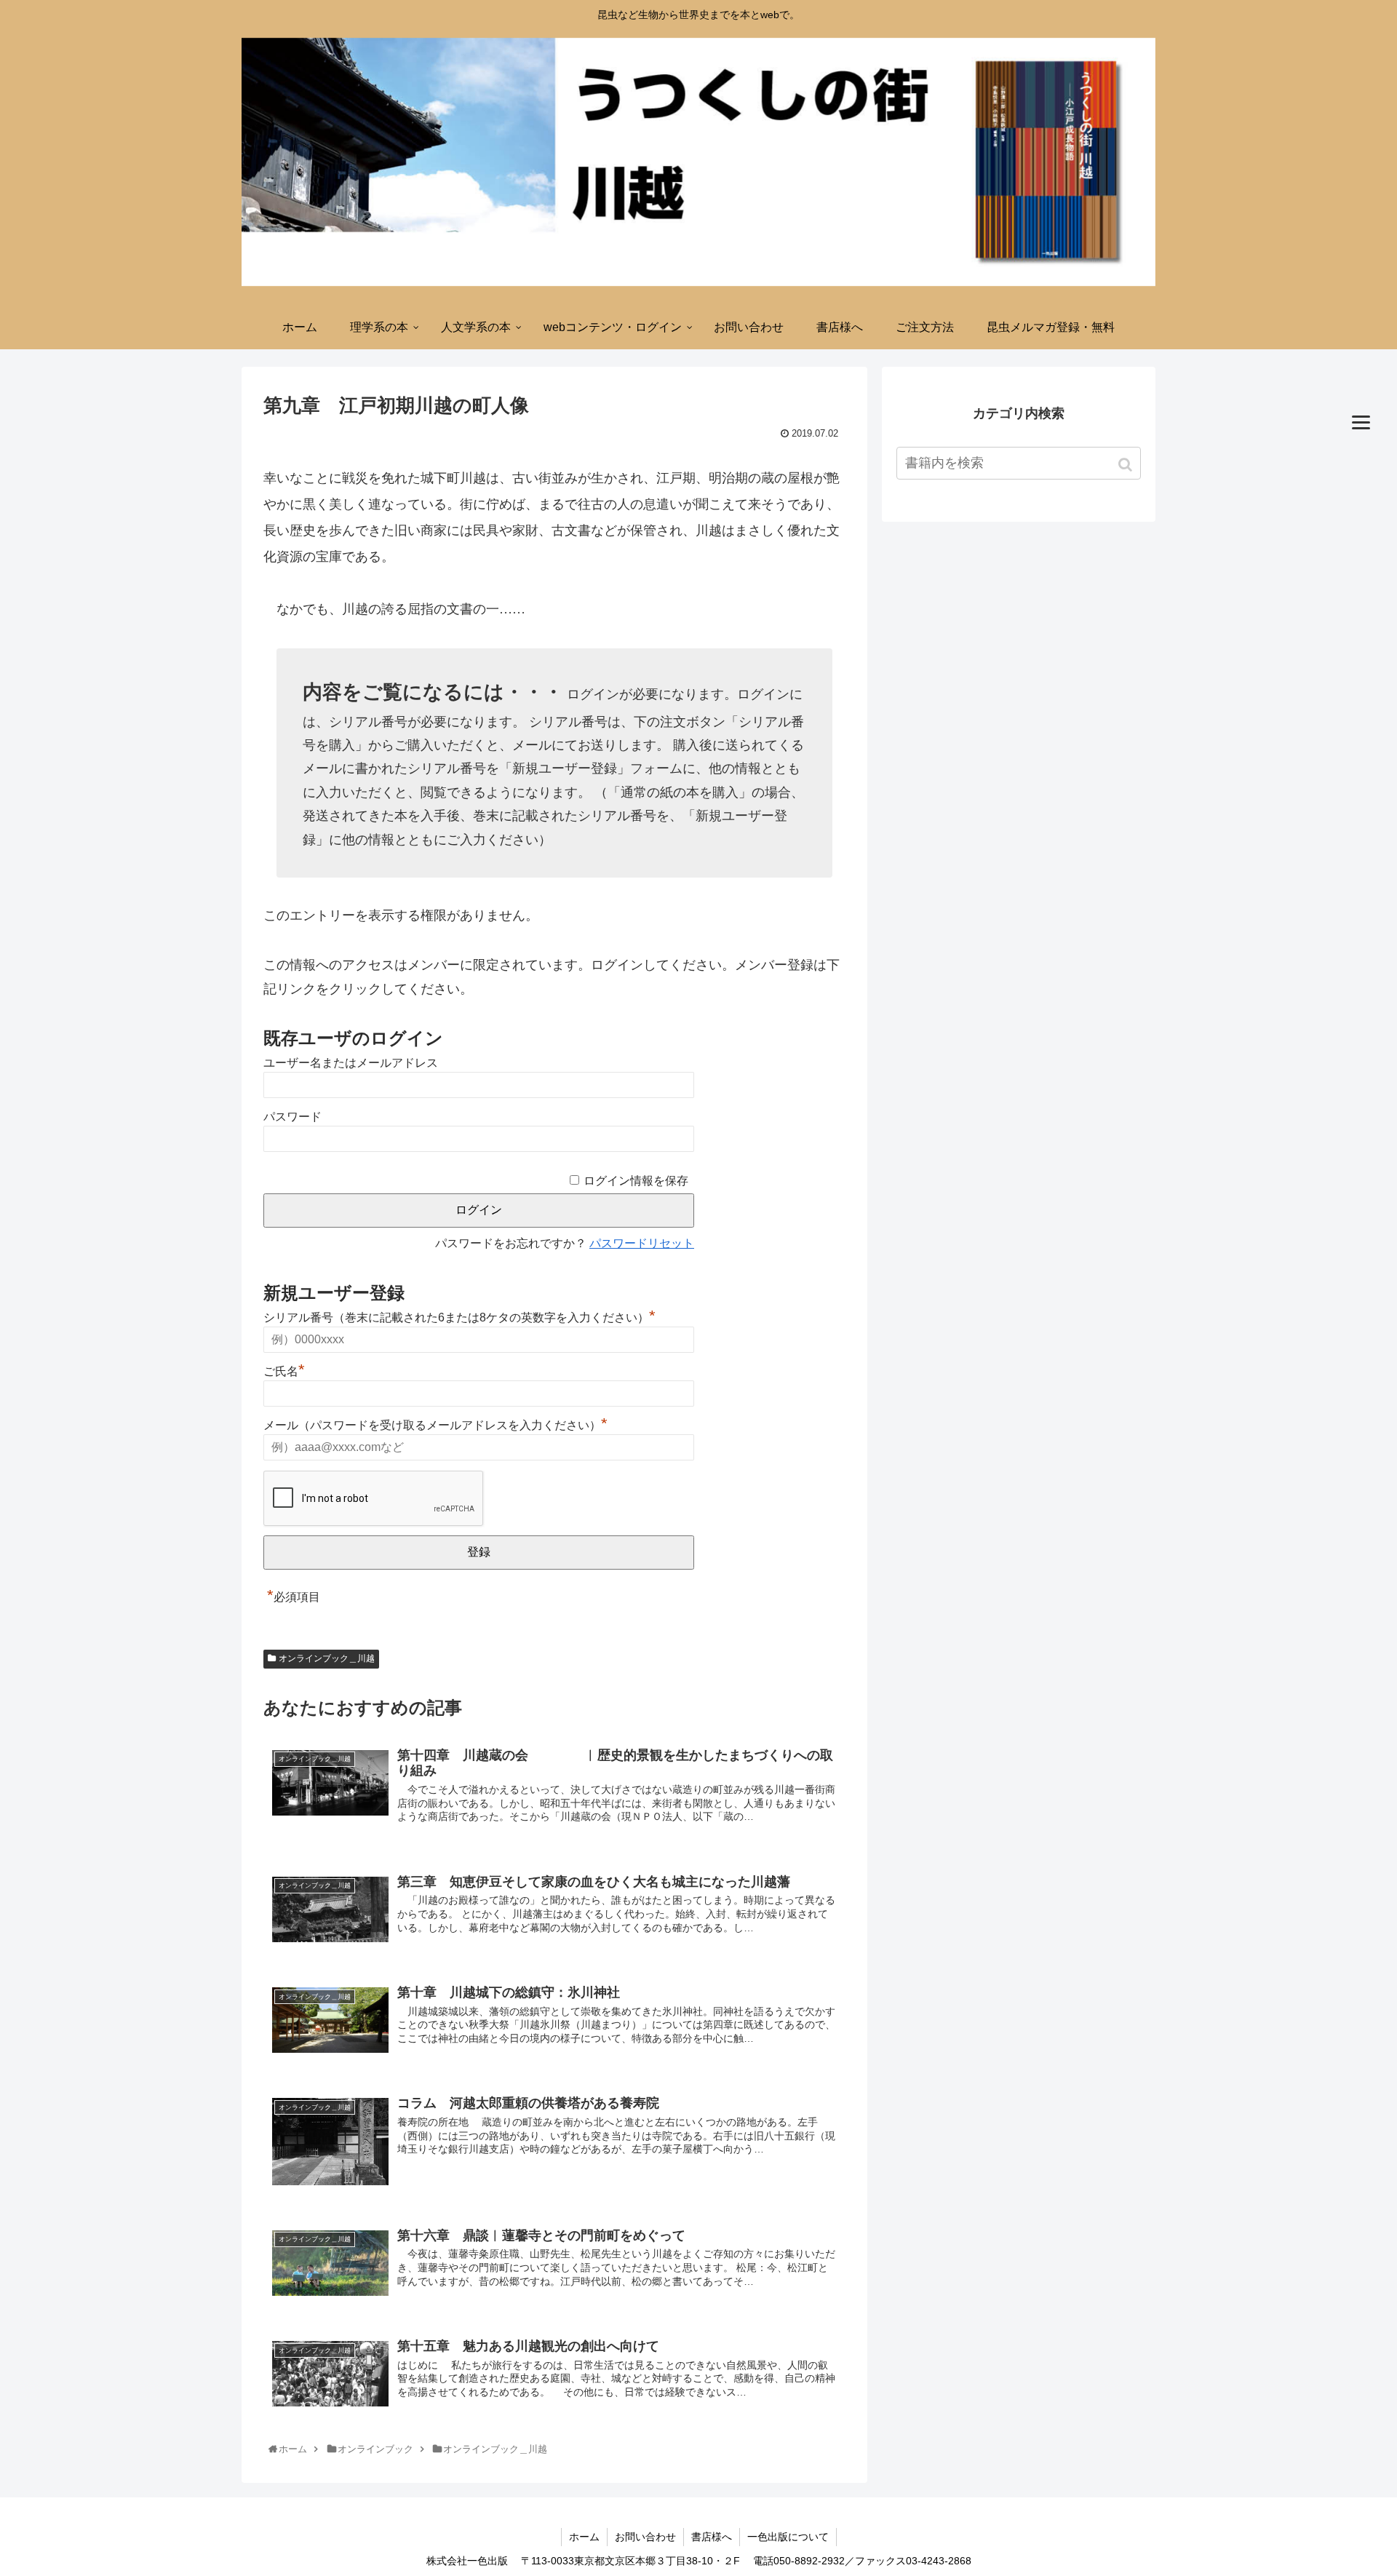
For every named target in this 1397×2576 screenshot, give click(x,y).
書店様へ (712, 2537)
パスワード (292, 1117)
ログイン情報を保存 (636, 1181)
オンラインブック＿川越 (327, 1658)
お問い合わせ (645, 2537)
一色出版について (788, 2537)
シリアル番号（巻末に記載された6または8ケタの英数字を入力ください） (459, 1317)
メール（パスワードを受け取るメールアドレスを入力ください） (435, 1425)
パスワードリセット (642, 1243)
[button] (1127, 465)
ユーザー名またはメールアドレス (351, 1063)
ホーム (584, 2537)
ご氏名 (284, 1371)
